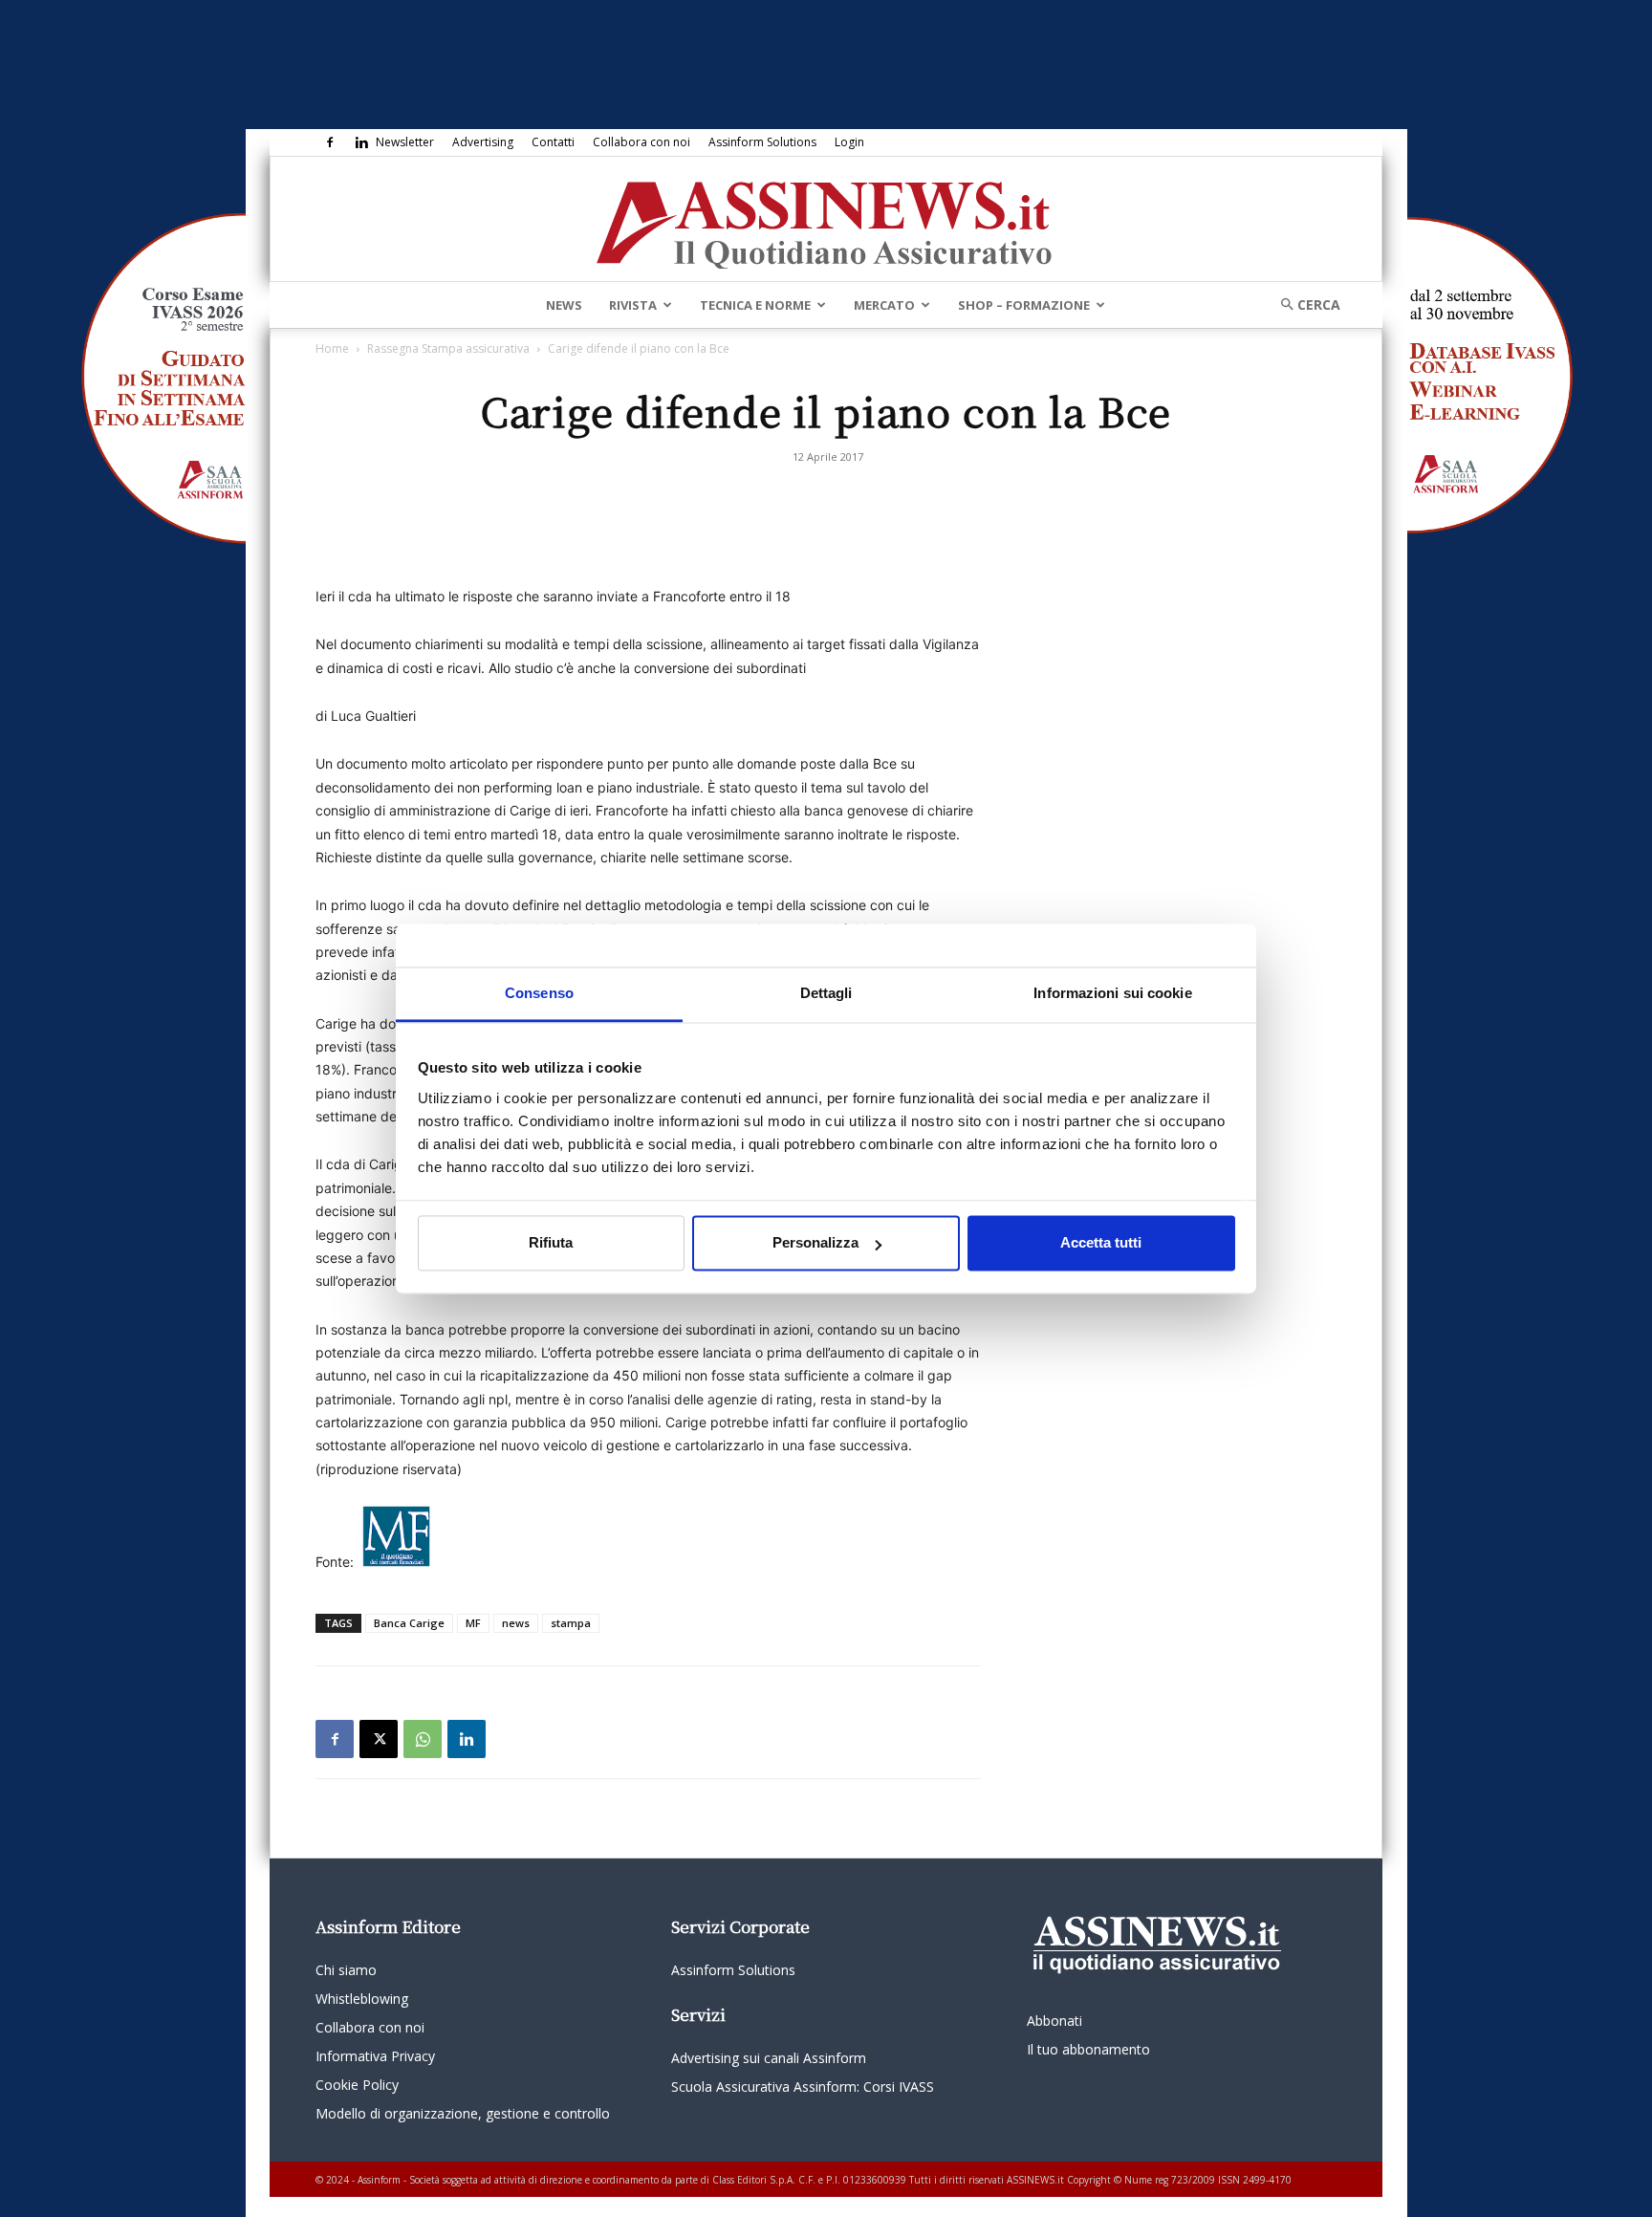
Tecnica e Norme (755, 305)
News (564, 305)
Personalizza (815, 1243)
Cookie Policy (357, 2085)
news (516, 1623)
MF (473, 1623)
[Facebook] (330, 142)
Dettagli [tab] (826, 993)
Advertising (483, 142)
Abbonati (1054, 2021)
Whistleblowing (362, 1999)
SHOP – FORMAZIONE (1024, 305)
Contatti (553, 142)
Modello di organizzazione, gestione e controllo (463, 2113)
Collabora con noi (641, 142)
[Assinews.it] (826, 220)
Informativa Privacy (375, 2056)
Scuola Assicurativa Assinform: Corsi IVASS (803, 2087)
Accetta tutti (1101, 1243)
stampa (571, 1623)
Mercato (884, 305)
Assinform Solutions (762, 142)
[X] (379, 1739)
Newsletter (405, 142)
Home (332, 348)
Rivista (633, 305)
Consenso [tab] (539, 993)
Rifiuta (551, 1243)
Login (849, 142)
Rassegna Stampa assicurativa (448, 348)
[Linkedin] (361, 142)
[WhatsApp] (423, 1739)
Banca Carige (409, 1623)
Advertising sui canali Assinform (769, 2058)
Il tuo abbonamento (1088, 2049)
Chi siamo (346, 1970)
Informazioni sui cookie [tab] (1112, 993)
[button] (1304, 304)
